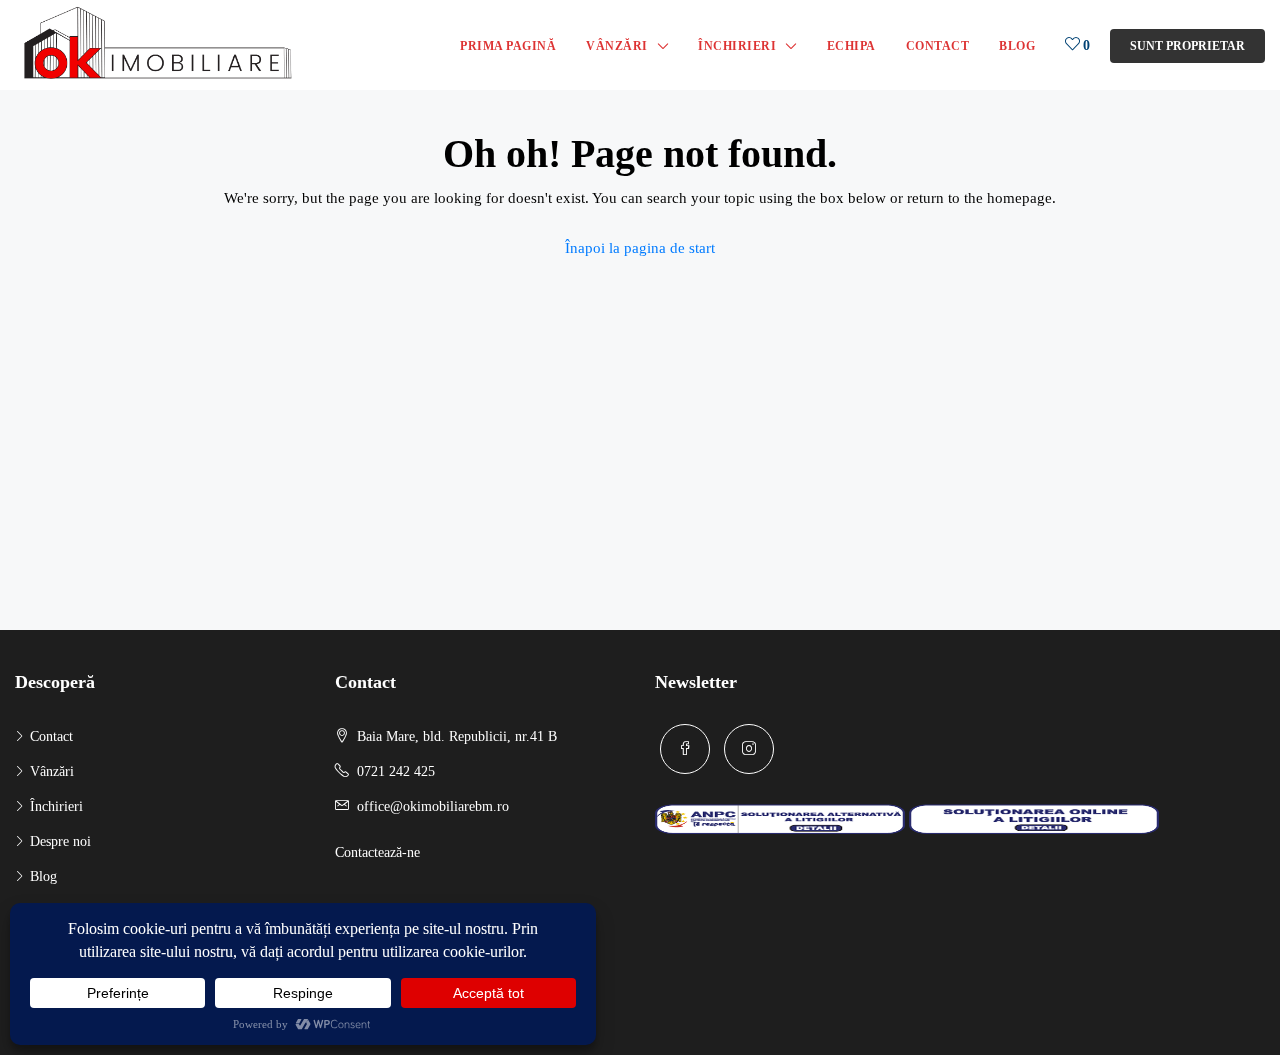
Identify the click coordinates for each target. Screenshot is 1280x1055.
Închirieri (737, 46)
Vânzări (617, 46)
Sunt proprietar (1187, 46)
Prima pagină (508, 46)
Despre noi (60, 841)
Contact (938, 46)
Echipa (851, 46)
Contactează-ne (377, 852)
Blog (1017, 46)
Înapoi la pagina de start (640, 248)
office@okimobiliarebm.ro (433, 806)
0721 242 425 (396, 771)
